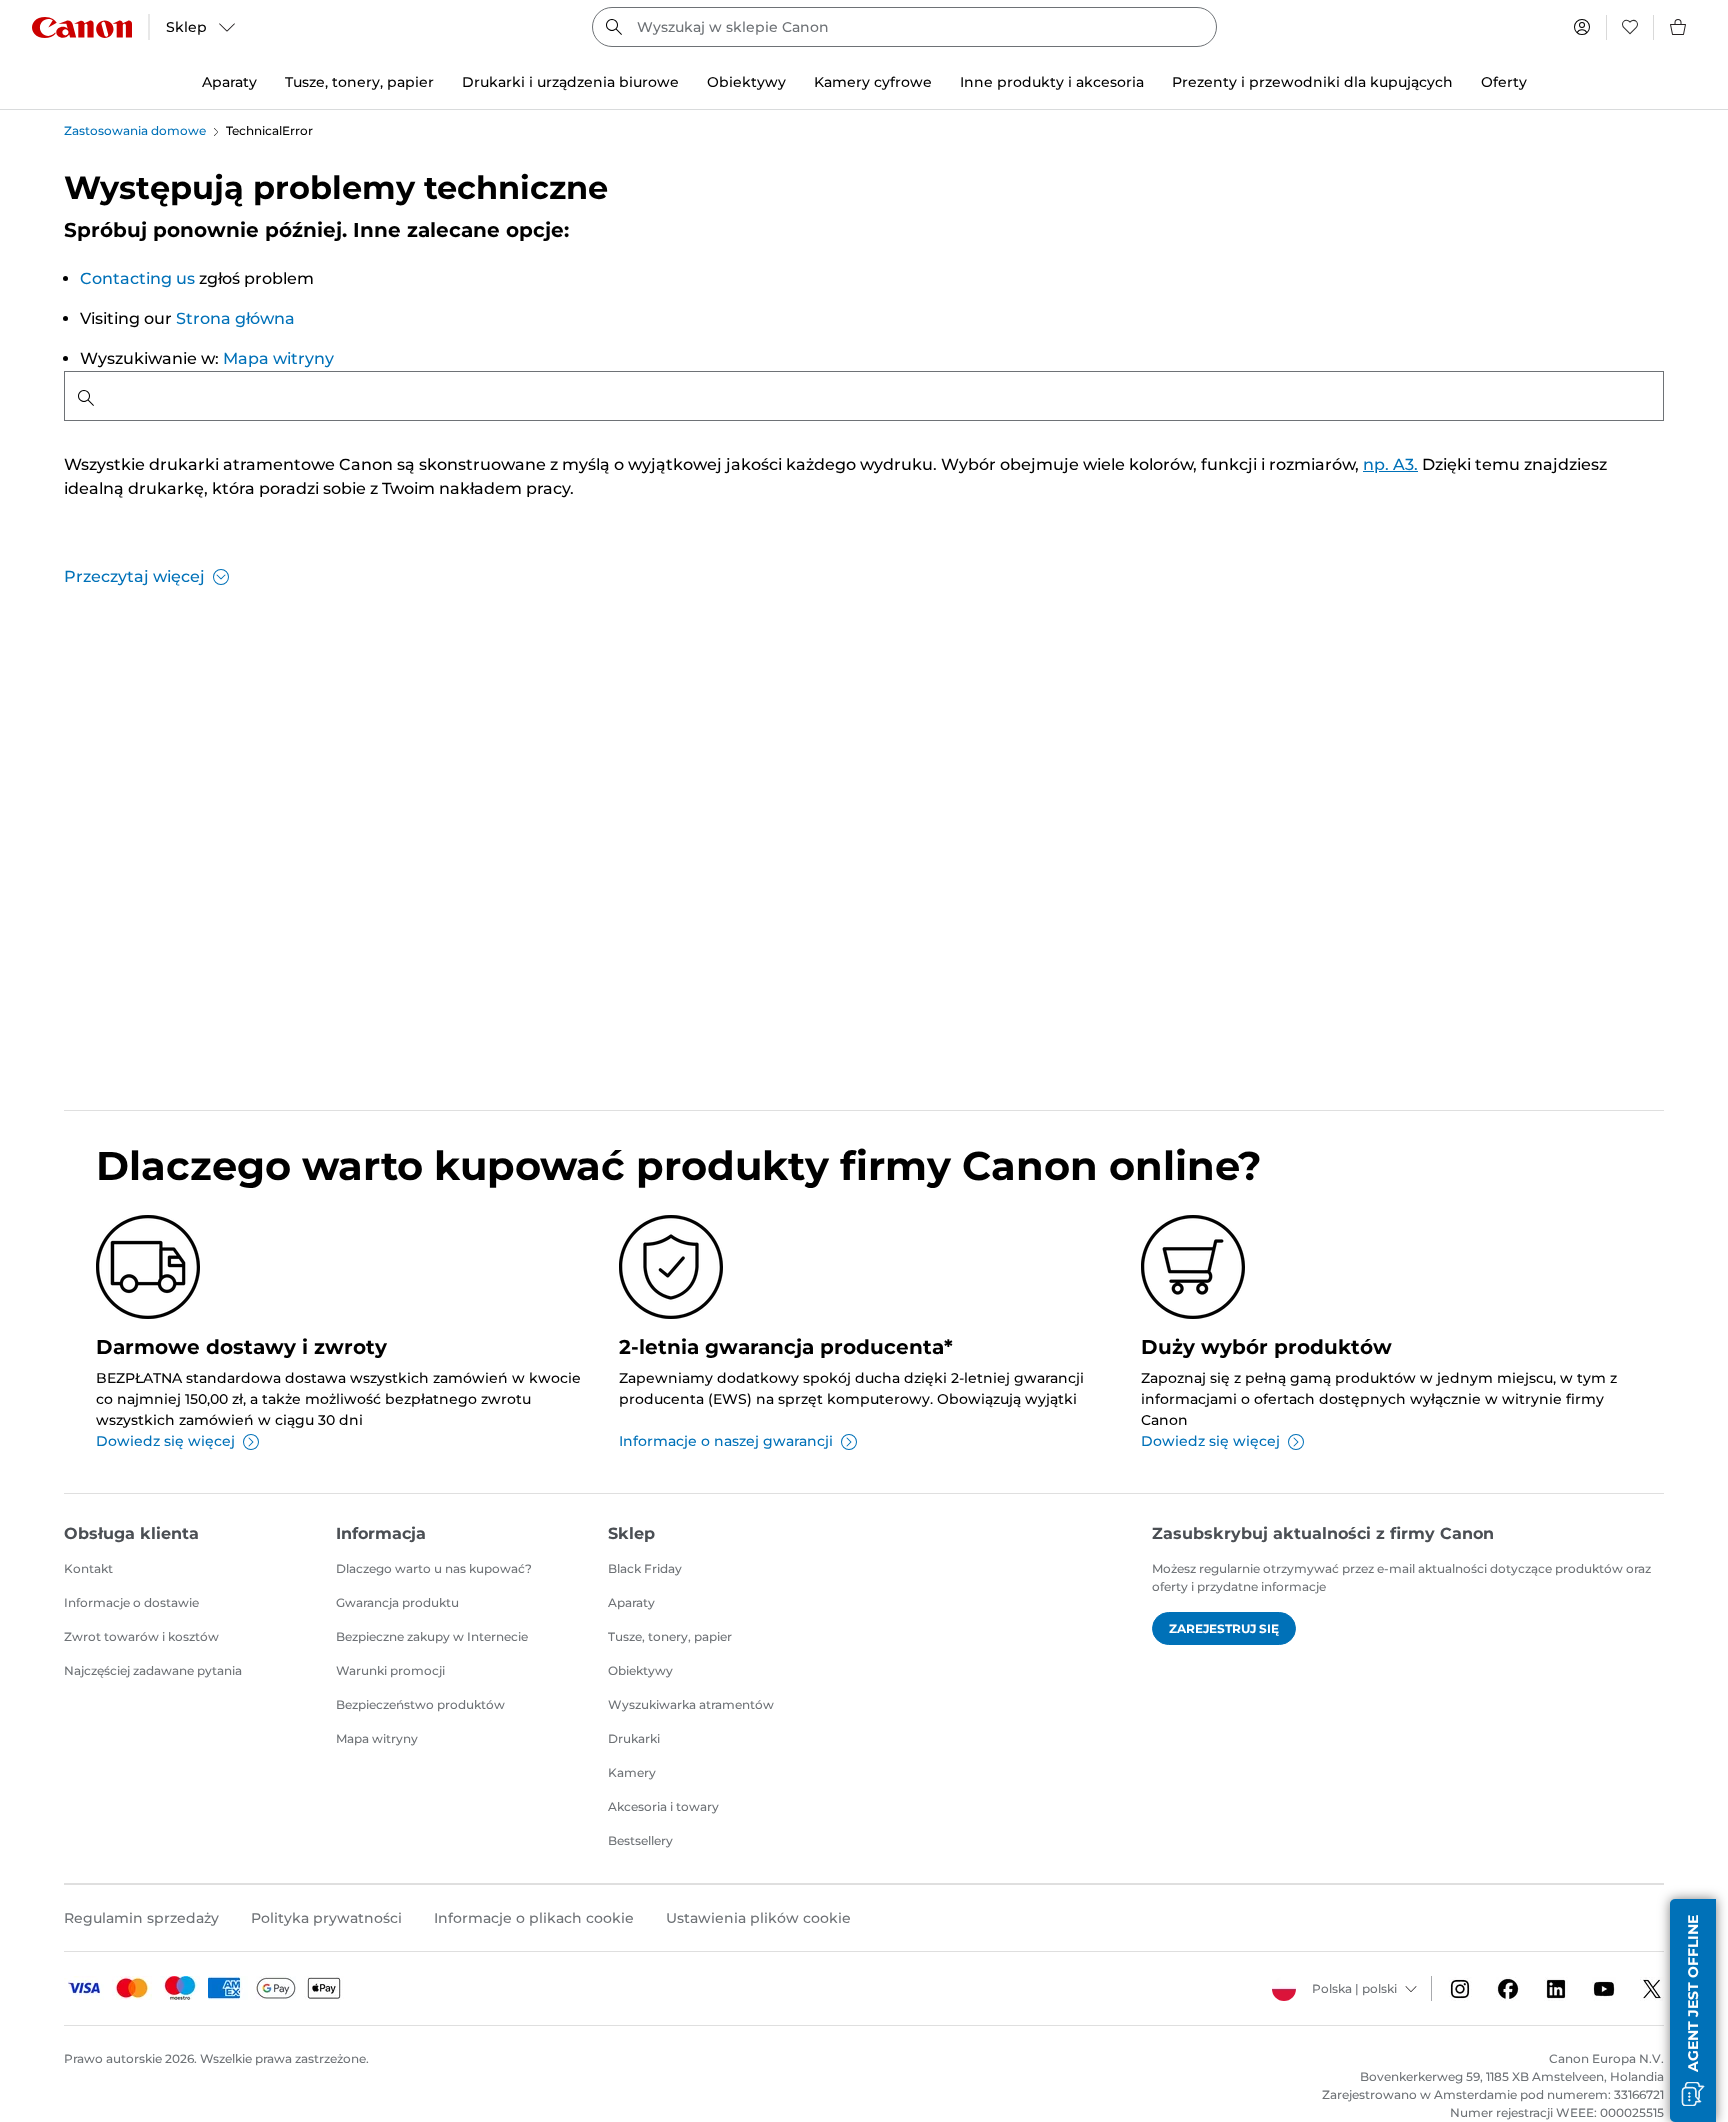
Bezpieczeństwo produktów (420, 1704)
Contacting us (137, 278)
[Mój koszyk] (1679, 27)
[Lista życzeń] (1630, 27)
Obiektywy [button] (746, 82)
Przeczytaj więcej (134, 576)
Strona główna (235, 318)
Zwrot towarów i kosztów (141, 1636)
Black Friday (645, 1568)
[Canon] (82, 27)
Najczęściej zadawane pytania (153, 1670)
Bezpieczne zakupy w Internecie (432, 1636)
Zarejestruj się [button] (1224, 1628)
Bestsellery (640, 1840)
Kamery (632, 1772)
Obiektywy (640, 1670)
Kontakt (88, 1568)
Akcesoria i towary (663, 1806)
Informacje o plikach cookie (534, 1918)
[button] (1693, 2010)
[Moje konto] (1582, 27)
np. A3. (1390, 464)
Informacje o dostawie (131, 1602)
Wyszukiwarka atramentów (691, 1704)
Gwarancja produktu (397, 1602)
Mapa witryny (278, 358)
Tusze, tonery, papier (670, 1636)
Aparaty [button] (229, 82)
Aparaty (631, 1602)
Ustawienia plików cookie (758, 1918)
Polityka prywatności (326, 1918)
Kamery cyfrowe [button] (873, 82)
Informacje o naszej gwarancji (726, 1441)
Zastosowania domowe (135, 130)
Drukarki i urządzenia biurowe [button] (570, 82)
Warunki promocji (390, 1670)
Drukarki (634, 1738)
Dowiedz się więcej (165, 1441)
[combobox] (904, 27)
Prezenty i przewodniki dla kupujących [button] (1312, 82)
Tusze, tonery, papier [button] (359, 82)
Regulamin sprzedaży (141, 1918)
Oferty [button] (1504, 82)
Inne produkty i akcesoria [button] (1052, 82)
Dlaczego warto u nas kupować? (434, 1568)
